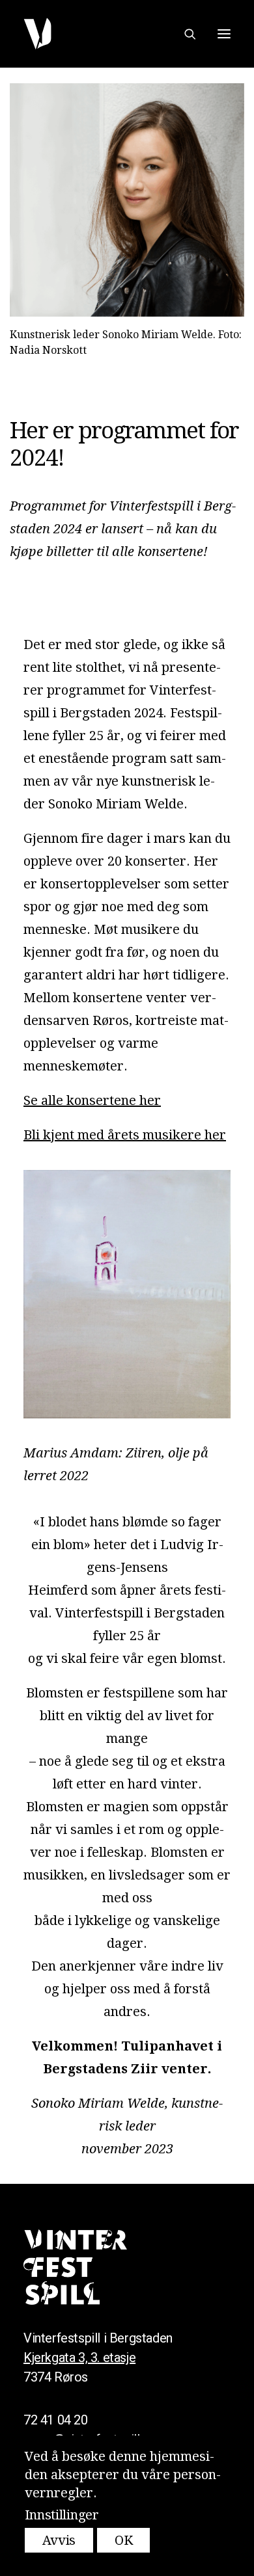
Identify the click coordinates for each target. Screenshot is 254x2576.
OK (123, 2540)
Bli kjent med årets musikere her (125, 1135)
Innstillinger (62, 2515)
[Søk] (184, 34)
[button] (224, 34)
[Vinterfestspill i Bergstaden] (37, 34)
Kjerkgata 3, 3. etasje (79, 2357)
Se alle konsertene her (92, 1100)
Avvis (59, 2540)
